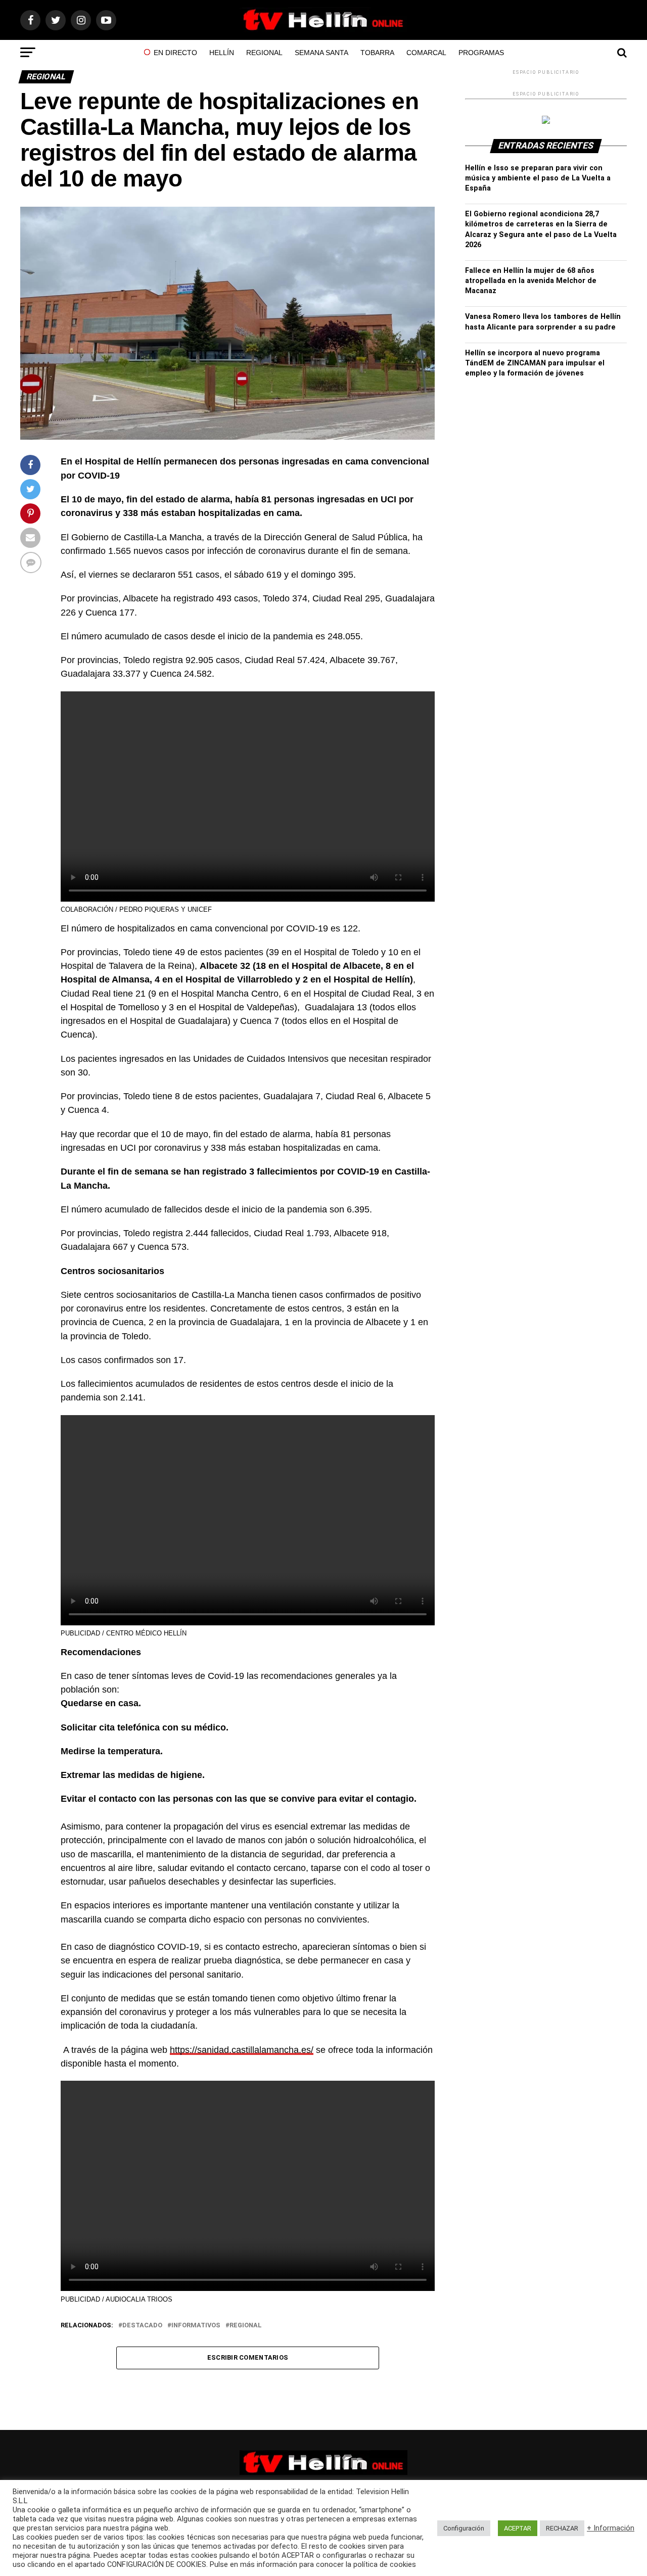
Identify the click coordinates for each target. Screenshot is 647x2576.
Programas (481, 53)
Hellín (222, 53)
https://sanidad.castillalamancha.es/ (242, 2050)
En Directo (175, 53)
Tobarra (377, 53)
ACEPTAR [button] (518, 2528)
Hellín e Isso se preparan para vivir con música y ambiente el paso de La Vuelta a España (538, 178)
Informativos (196, 2326)
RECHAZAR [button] (562, 2528)
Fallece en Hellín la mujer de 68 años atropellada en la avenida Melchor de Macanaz (531, 281)
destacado (142, 2326)
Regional (264, 53)
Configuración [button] (464, 2528)
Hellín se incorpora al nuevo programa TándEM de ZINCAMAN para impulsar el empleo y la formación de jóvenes (535, 363)
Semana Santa (321, 53)
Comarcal (426, 53)
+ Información (611, 2528)
